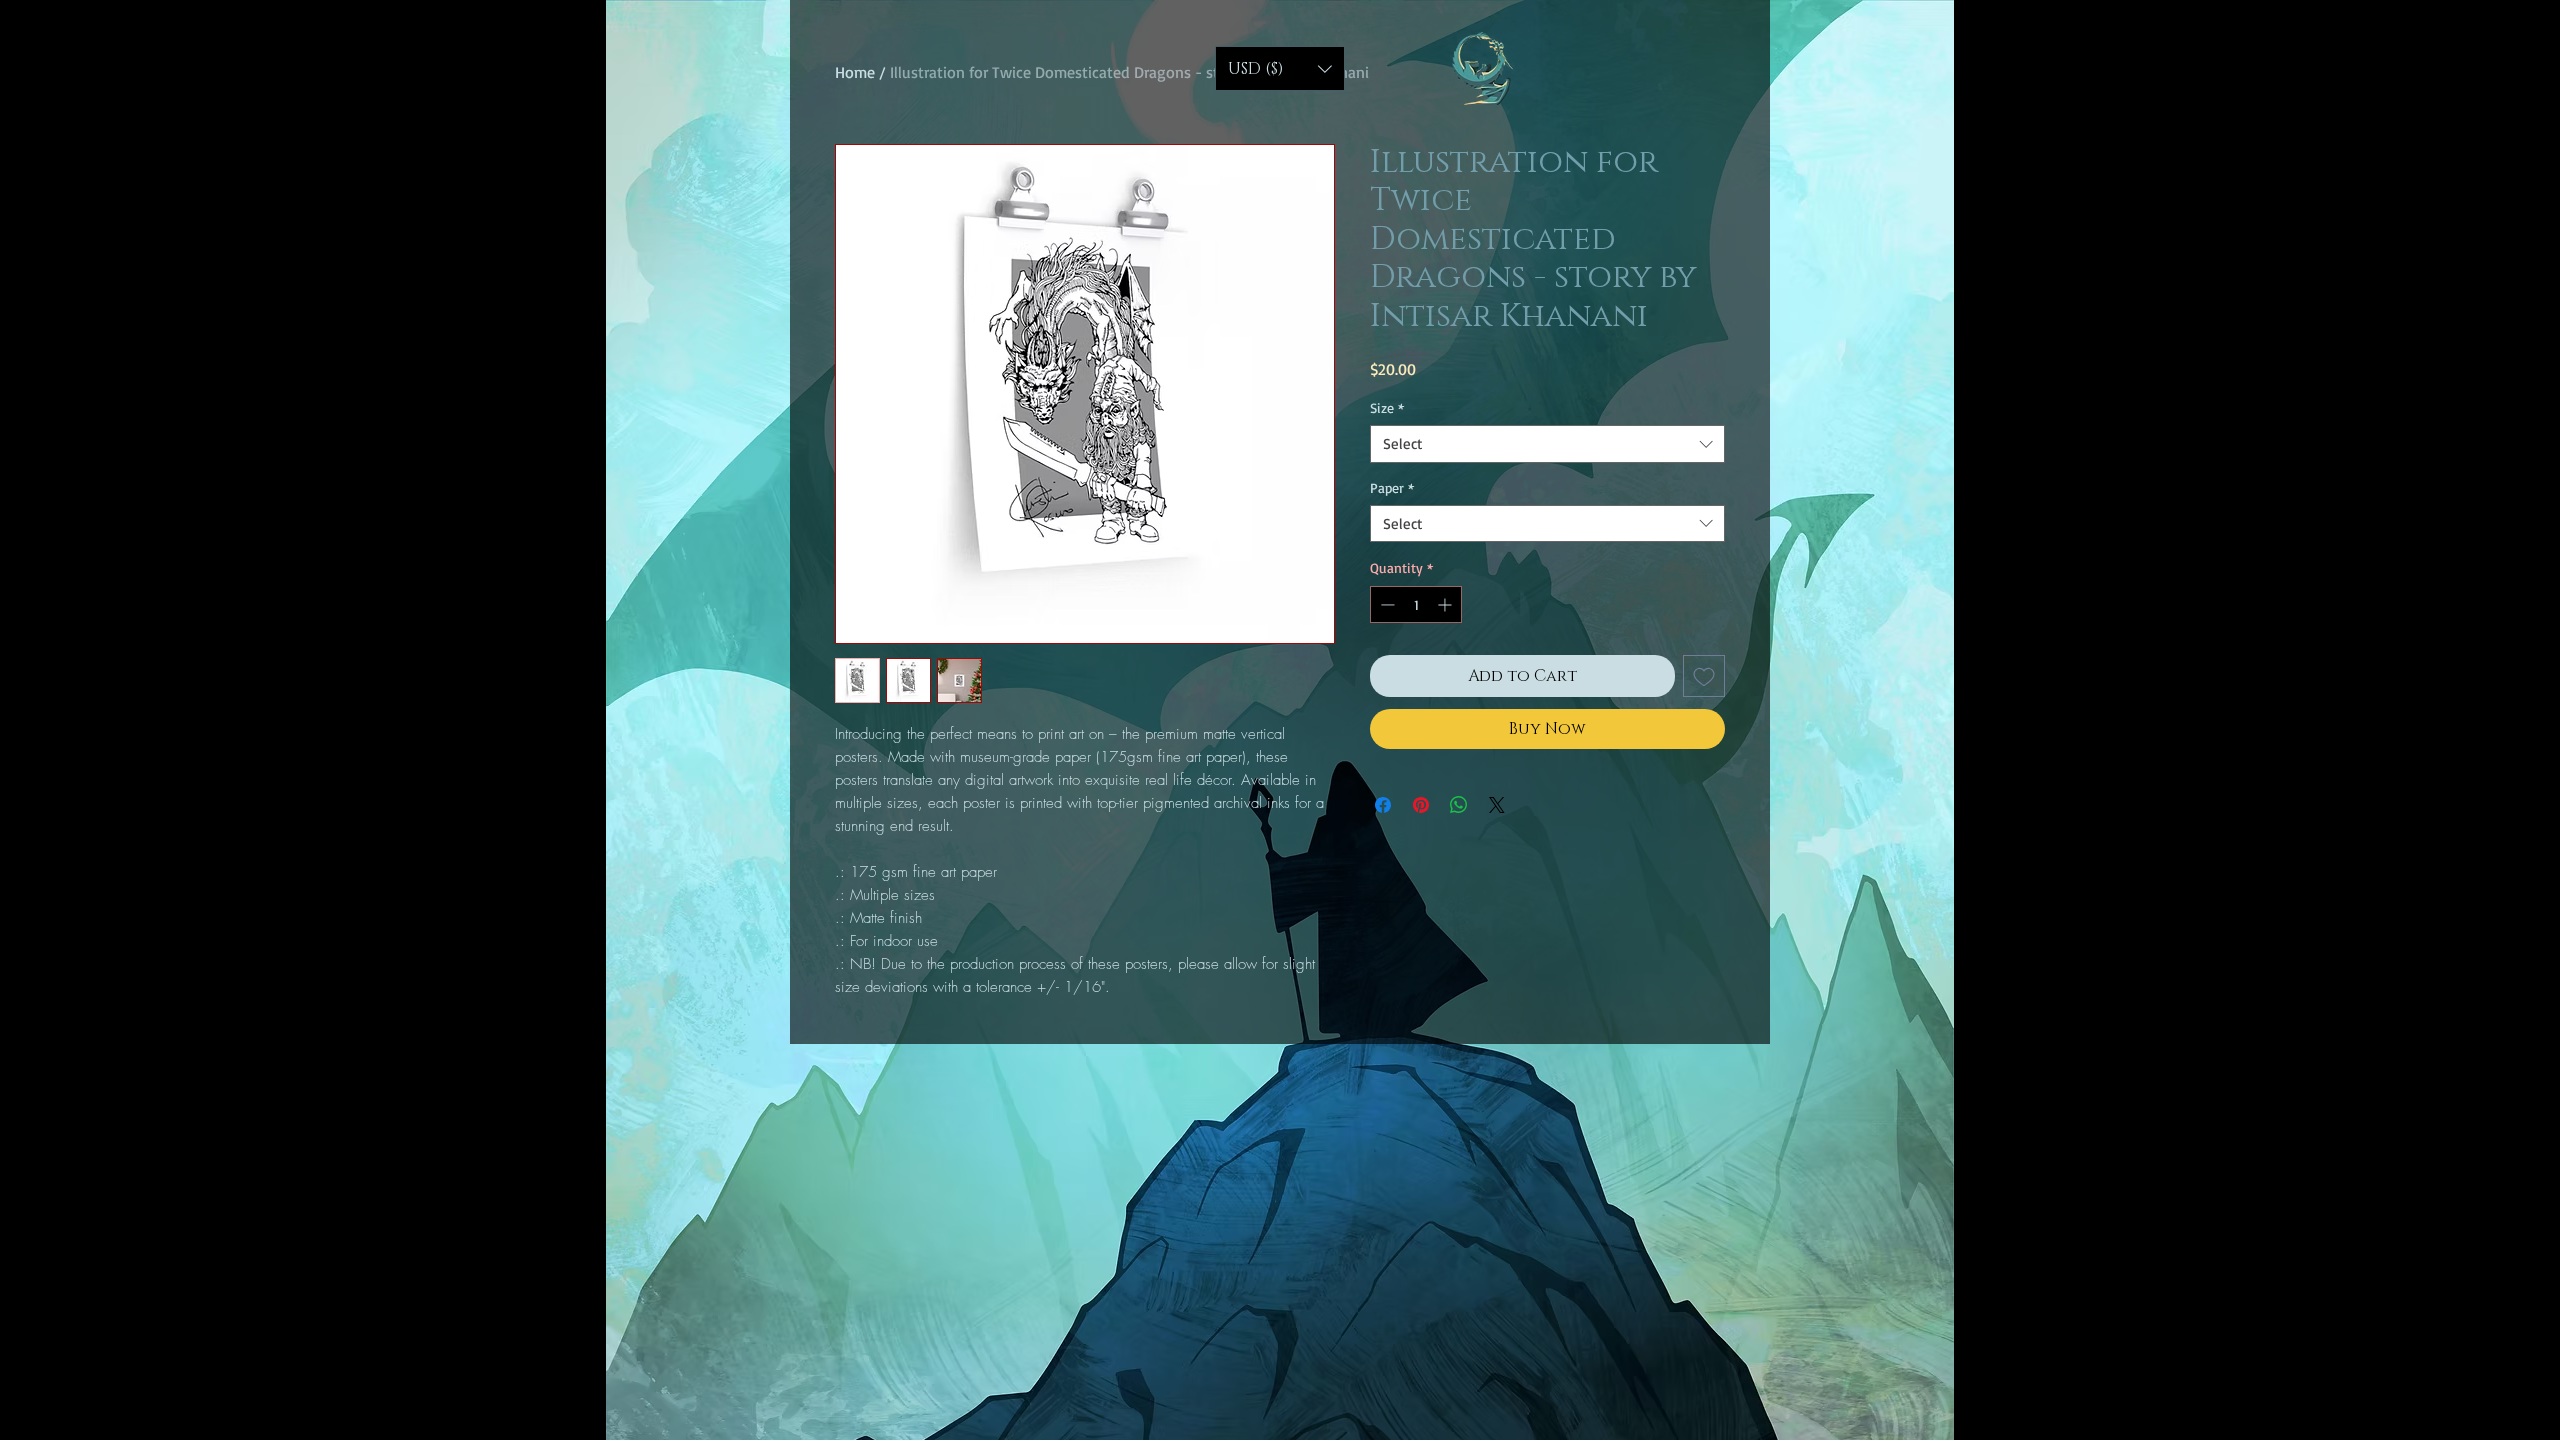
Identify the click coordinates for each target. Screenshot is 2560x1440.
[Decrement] (1385, 604)
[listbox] (1280, 68)
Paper (1392, 487)
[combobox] (1547, 444)
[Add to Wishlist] (1704, 676)
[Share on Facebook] (1383, 805)
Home (855, 72)
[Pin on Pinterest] (1421, 805)
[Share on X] (1497, 805)
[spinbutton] (1416, 604)
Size (1387, 407)
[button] (1280, 68)
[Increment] (1446, 604)
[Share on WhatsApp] (1459, 805)
